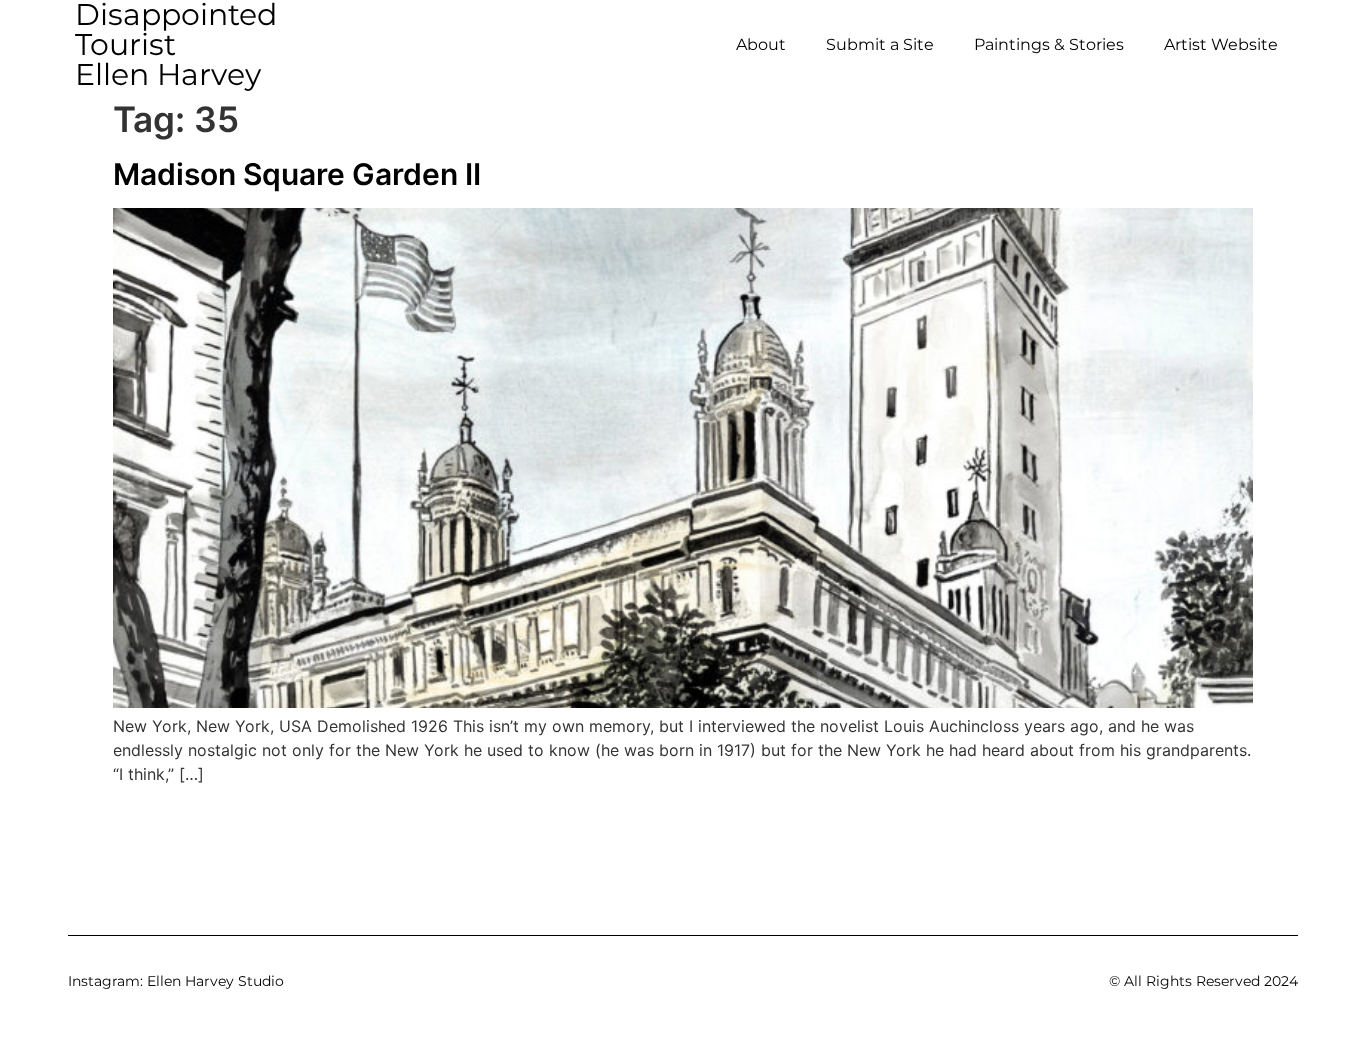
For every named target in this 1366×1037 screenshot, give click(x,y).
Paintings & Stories (1049, 44)
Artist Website (1221, 44)
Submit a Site (880, 44)
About (761, 44)
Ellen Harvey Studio (215, 981)
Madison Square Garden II (297, 174)
